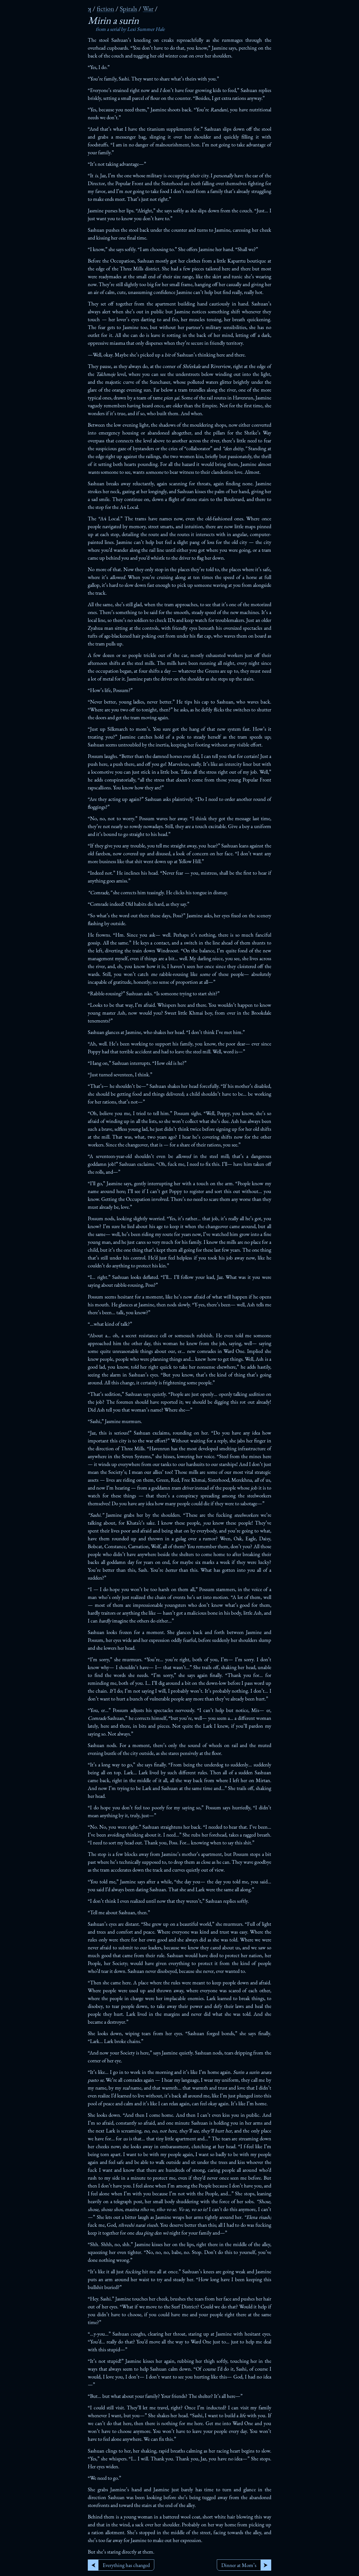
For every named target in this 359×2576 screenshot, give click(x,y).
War (148, 9)
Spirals (128, 9)
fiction (105, 9)
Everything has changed (126, 2565)
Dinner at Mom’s (239, 2565)
